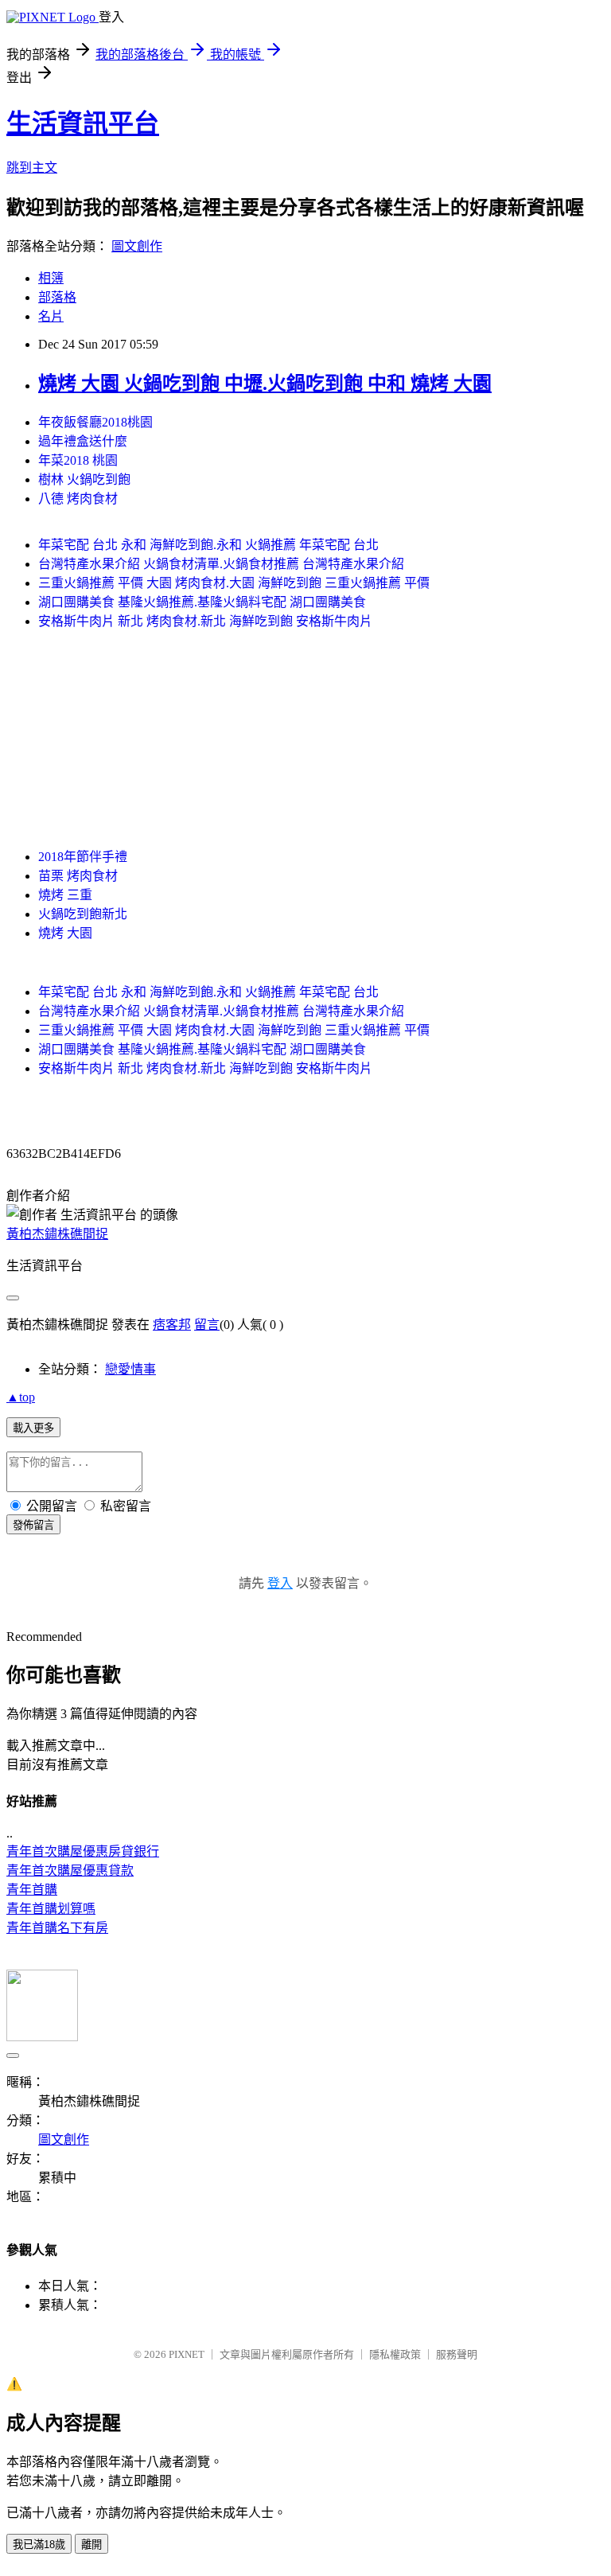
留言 (207, 1325)
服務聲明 (457, 2354)
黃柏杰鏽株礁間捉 (57, 1234)
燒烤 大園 (65, 933)
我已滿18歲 (39, 2545)
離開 (91, 2545)
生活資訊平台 (83, 123)
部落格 (57, 297)
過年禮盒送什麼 (83, 441)
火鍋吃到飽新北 (83, 914)
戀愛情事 (130, 1369)
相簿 (51, 278)
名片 (51, 316)
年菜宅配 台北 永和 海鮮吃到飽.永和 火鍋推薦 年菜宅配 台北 (208, 545)
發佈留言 (33, 1525)
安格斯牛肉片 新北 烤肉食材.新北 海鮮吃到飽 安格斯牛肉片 (205, 621)
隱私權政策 (395, 2354)
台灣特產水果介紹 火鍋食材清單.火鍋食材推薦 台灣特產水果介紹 (221, 564)
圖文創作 (137, 246)
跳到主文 (32, 168)
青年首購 (32, 1890)
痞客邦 (172, 1325)
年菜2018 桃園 (78, 460)
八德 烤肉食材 (78, 499)
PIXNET (187, 2354)
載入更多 (33, 1428)
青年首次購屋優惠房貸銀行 (83, 1851)
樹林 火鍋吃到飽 (84, 479)
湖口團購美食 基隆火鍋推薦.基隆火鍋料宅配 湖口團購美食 (202, 602)
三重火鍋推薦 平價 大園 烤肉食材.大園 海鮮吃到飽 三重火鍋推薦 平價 (234, 583)
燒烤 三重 (65, 895)
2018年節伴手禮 (83, 857)
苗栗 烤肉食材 (78, 876)
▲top (21, 1397)
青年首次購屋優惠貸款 (70, 1871)
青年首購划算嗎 (51, 1909)
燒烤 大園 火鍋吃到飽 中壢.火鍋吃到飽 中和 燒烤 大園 (265, 384)
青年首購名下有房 (57, 1928)
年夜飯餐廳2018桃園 (95, 422)
